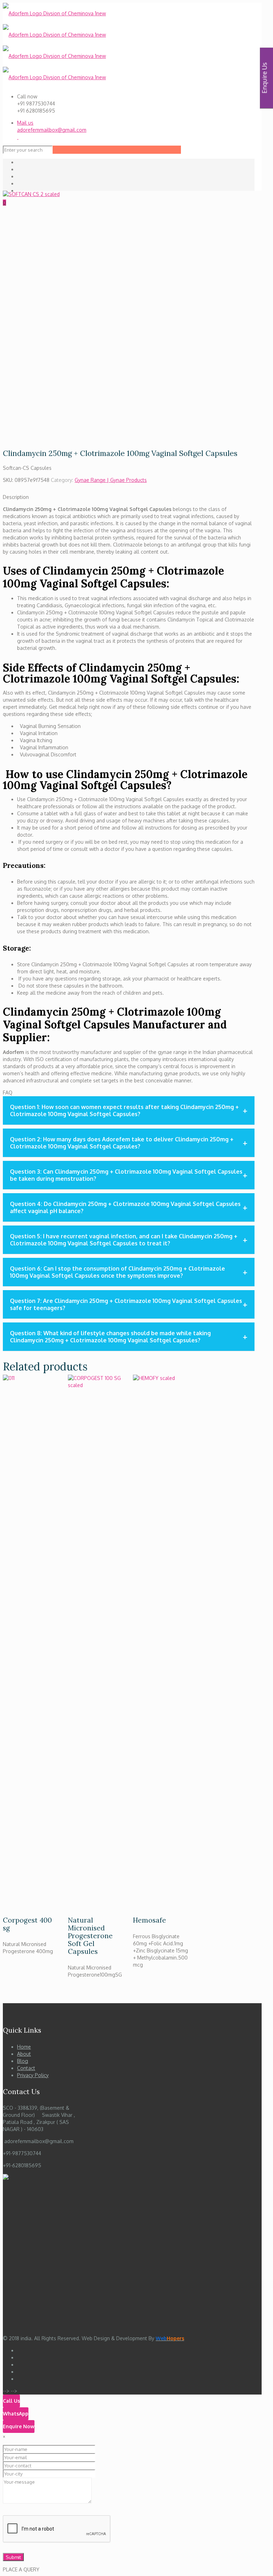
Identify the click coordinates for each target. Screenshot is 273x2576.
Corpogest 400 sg (27, 1924)
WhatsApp (16, 2414)
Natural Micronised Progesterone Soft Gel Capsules (90, 1936)
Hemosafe (149, 1920)
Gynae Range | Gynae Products (111, 480)
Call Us (11, 2401)
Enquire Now (19, 2426)
